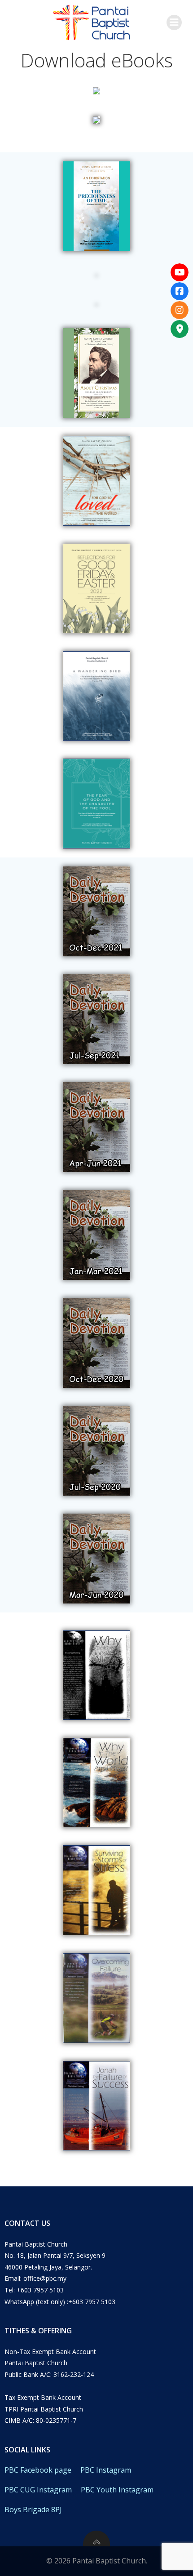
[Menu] (174, 22)
